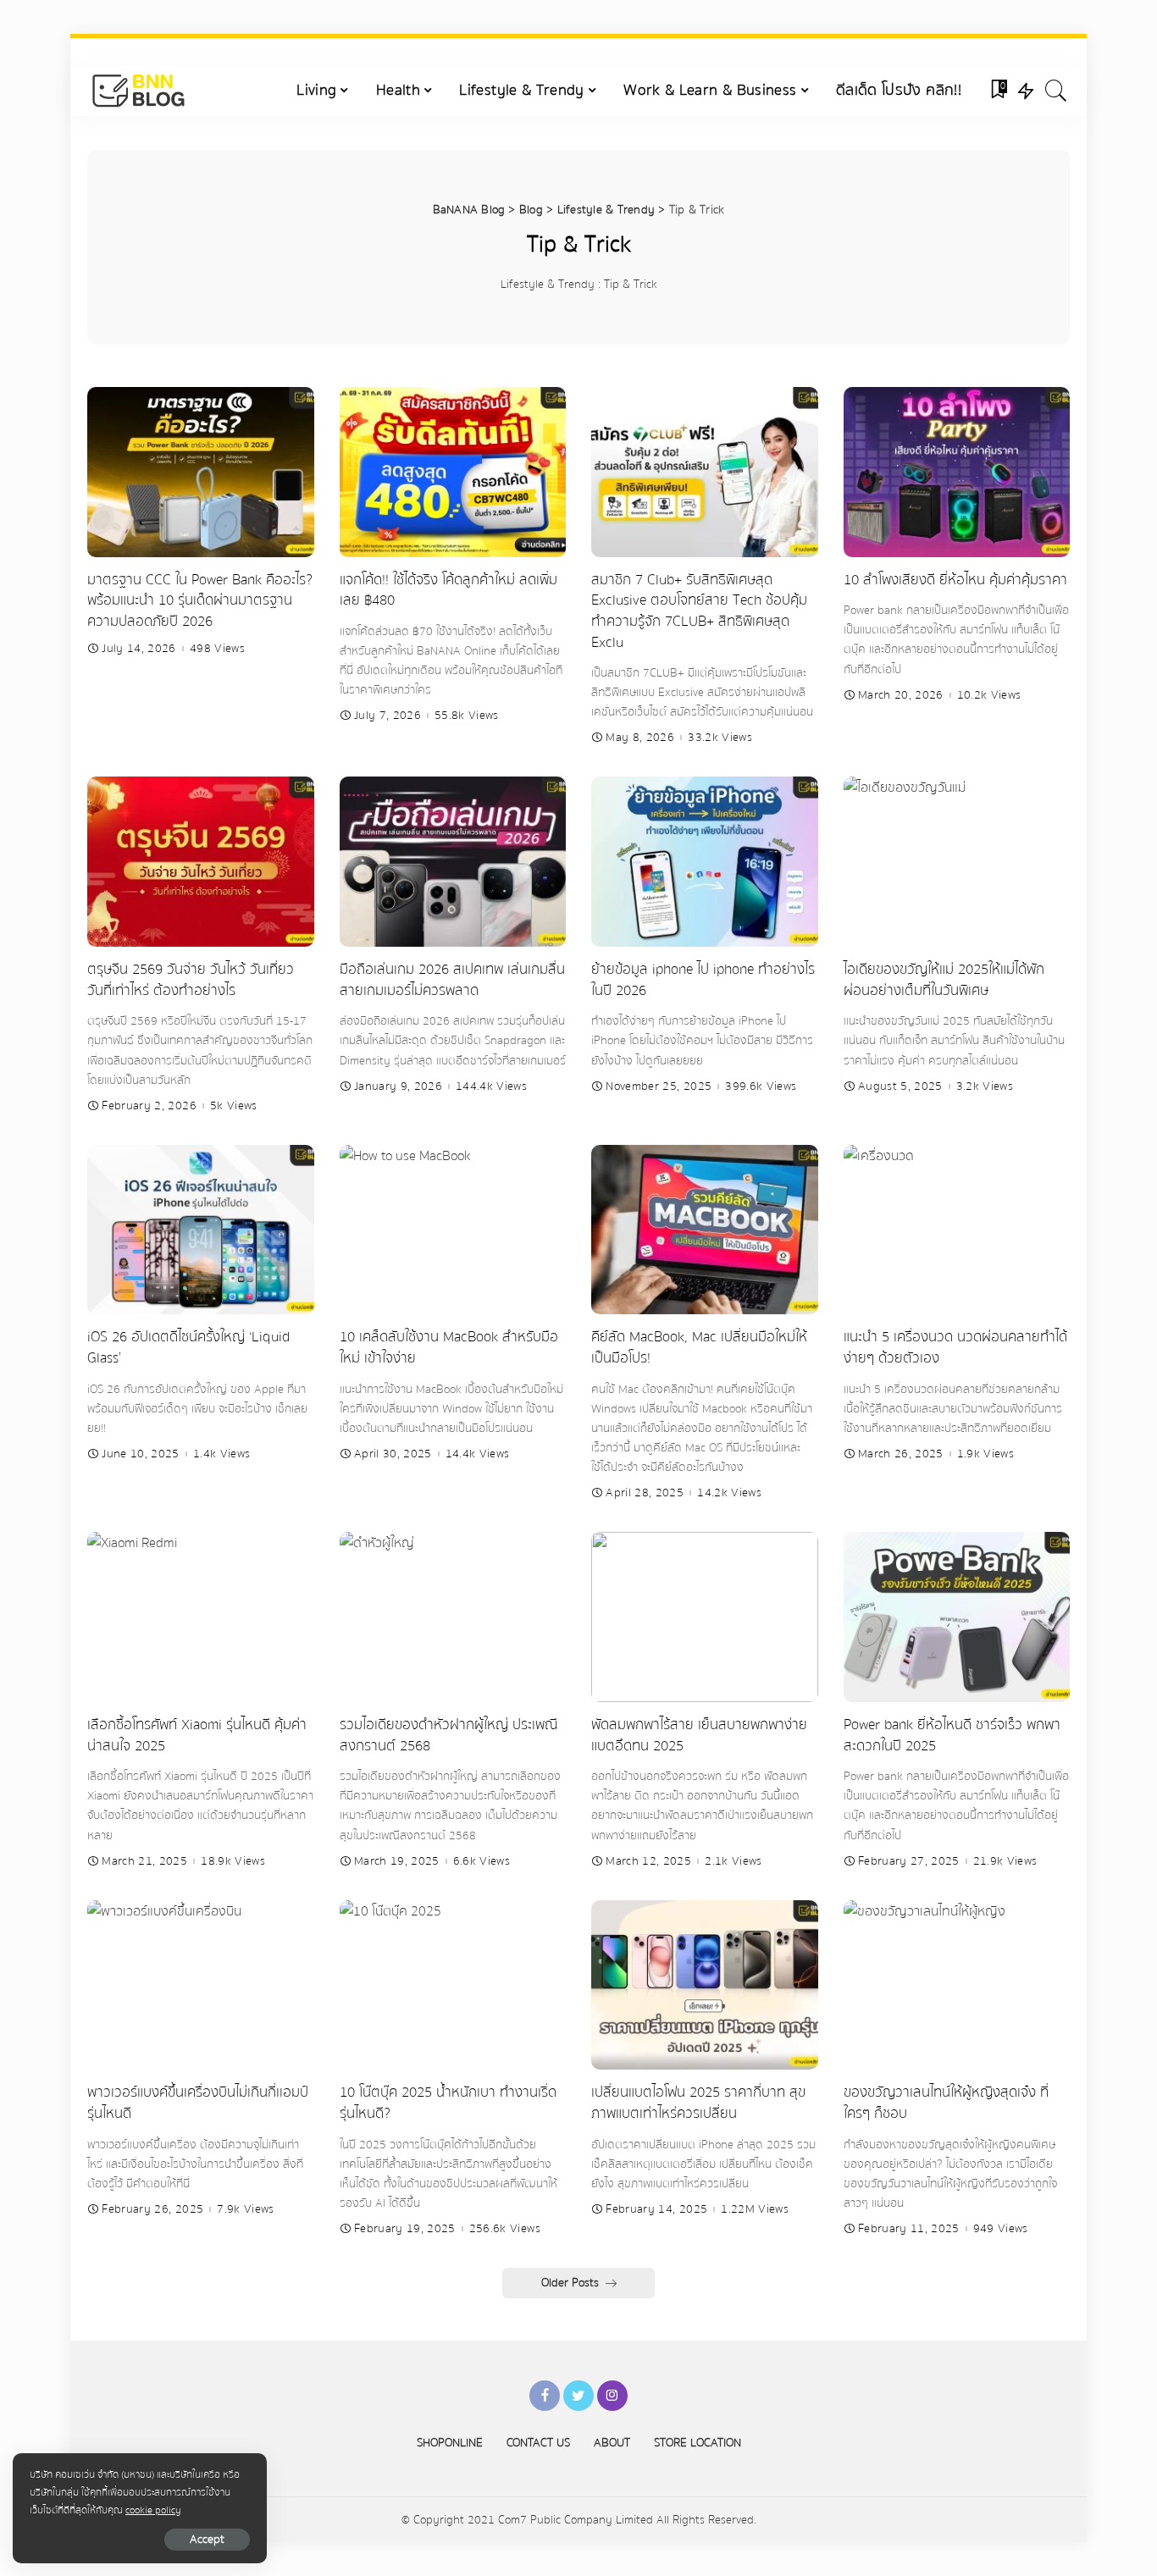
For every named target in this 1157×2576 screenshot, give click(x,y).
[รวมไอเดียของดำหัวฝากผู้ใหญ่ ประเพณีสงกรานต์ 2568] (453, 1617)
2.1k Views (733, 1861)
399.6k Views (761, 1086)
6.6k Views (482, 1861)
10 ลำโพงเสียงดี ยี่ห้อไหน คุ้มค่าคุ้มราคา (955, 580)
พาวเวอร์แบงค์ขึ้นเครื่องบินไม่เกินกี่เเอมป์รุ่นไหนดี (198, 2103)
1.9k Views (985, 1454)
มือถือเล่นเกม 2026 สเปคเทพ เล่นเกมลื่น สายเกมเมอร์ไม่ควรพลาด (452, 980)
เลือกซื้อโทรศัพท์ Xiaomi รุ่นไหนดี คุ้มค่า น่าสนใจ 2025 (197, 1735)
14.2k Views (729, 1493)
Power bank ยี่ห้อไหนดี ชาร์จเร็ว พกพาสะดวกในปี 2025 (952, 1735)
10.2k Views (989, 695)
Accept (207, 2540)
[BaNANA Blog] (138, 91)
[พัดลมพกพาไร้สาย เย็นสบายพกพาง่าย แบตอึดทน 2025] (705, 1617)
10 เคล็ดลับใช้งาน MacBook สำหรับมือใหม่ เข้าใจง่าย (449, 1347)
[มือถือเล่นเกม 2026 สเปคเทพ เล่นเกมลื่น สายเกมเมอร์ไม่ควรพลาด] (453, 862)
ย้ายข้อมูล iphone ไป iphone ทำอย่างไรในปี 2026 (703, 980)
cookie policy (153, 2510)
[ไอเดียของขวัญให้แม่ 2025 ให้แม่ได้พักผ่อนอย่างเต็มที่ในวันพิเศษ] (957, 862)
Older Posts (570, 2283)
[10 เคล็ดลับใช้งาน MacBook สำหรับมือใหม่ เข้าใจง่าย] (453, 1230)
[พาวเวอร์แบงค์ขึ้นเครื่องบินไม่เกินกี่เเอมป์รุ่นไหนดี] (201, 1985)
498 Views (217, 649)
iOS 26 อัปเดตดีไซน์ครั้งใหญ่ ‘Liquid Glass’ (188, 1347)
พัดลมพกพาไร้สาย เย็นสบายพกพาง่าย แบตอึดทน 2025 (699, 1735)
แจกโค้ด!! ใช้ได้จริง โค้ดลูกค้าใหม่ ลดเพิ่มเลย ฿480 (448, 590)
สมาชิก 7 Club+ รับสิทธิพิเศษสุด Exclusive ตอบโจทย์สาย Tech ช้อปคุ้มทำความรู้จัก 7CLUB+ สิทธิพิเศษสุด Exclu (699, 611)
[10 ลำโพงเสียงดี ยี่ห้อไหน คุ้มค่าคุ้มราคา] (957, 472)
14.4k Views (478, 1454)
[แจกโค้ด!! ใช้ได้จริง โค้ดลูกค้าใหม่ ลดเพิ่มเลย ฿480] (453, 472)
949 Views (1001, 2229)
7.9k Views (245, 2209)
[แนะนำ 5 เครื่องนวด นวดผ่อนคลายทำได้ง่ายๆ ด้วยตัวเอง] (957, 1230)
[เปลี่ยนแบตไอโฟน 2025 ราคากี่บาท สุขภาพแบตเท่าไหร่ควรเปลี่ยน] (705, 1985)
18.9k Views (233, 1861)
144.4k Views (491, 1086)
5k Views (234, 1106)
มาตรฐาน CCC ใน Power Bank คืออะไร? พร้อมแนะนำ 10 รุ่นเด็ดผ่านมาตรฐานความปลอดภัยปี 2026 (200, 600)
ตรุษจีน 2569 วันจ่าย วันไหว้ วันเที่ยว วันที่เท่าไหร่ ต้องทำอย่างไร (191, 980)
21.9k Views (1005, 1861)
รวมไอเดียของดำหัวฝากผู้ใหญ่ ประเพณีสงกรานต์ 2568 (448, 1735)
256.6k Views (505, 2229)
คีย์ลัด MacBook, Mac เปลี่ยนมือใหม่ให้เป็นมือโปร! (699, 1347)
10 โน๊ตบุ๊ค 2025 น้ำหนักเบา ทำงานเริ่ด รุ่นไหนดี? (448, 2103)
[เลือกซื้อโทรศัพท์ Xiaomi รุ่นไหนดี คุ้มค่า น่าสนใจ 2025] (201, 1617)
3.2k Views (985, 1086)
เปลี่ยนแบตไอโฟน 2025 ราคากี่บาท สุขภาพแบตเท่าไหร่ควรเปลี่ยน (698, 2103)
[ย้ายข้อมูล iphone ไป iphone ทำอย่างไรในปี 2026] (705, 862)
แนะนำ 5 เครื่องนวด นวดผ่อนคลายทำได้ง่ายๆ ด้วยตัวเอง (955, 1347)
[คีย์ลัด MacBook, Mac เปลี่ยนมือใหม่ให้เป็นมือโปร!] (705, 1230)
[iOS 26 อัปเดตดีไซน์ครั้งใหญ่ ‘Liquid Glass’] (201, 1230)
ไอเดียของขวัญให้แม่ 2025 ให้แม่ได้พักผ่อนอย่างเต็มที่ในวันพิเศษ (944, 980)
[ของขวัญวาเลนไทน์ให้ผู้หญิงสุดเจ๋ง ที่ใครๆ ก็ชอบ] (957, 1985)
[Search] (1056, 91)
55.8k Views (467, 716)
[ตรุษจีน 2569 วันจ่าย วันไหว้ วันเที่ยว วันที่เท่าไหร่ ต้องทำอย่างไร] (201, 862)
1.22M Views (755, 2209)
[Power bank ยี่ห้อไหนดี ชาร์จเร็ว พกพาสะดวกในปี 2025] (957, 1617)
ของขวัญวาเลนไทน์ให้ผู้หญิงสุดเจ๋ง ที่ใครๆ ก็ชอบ (946, 2103)
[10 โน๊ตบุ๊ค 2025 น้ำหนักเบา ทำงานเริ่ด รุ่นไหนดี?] (453, 1985)
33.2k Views (720, 738)
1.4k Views (221, 1454)
